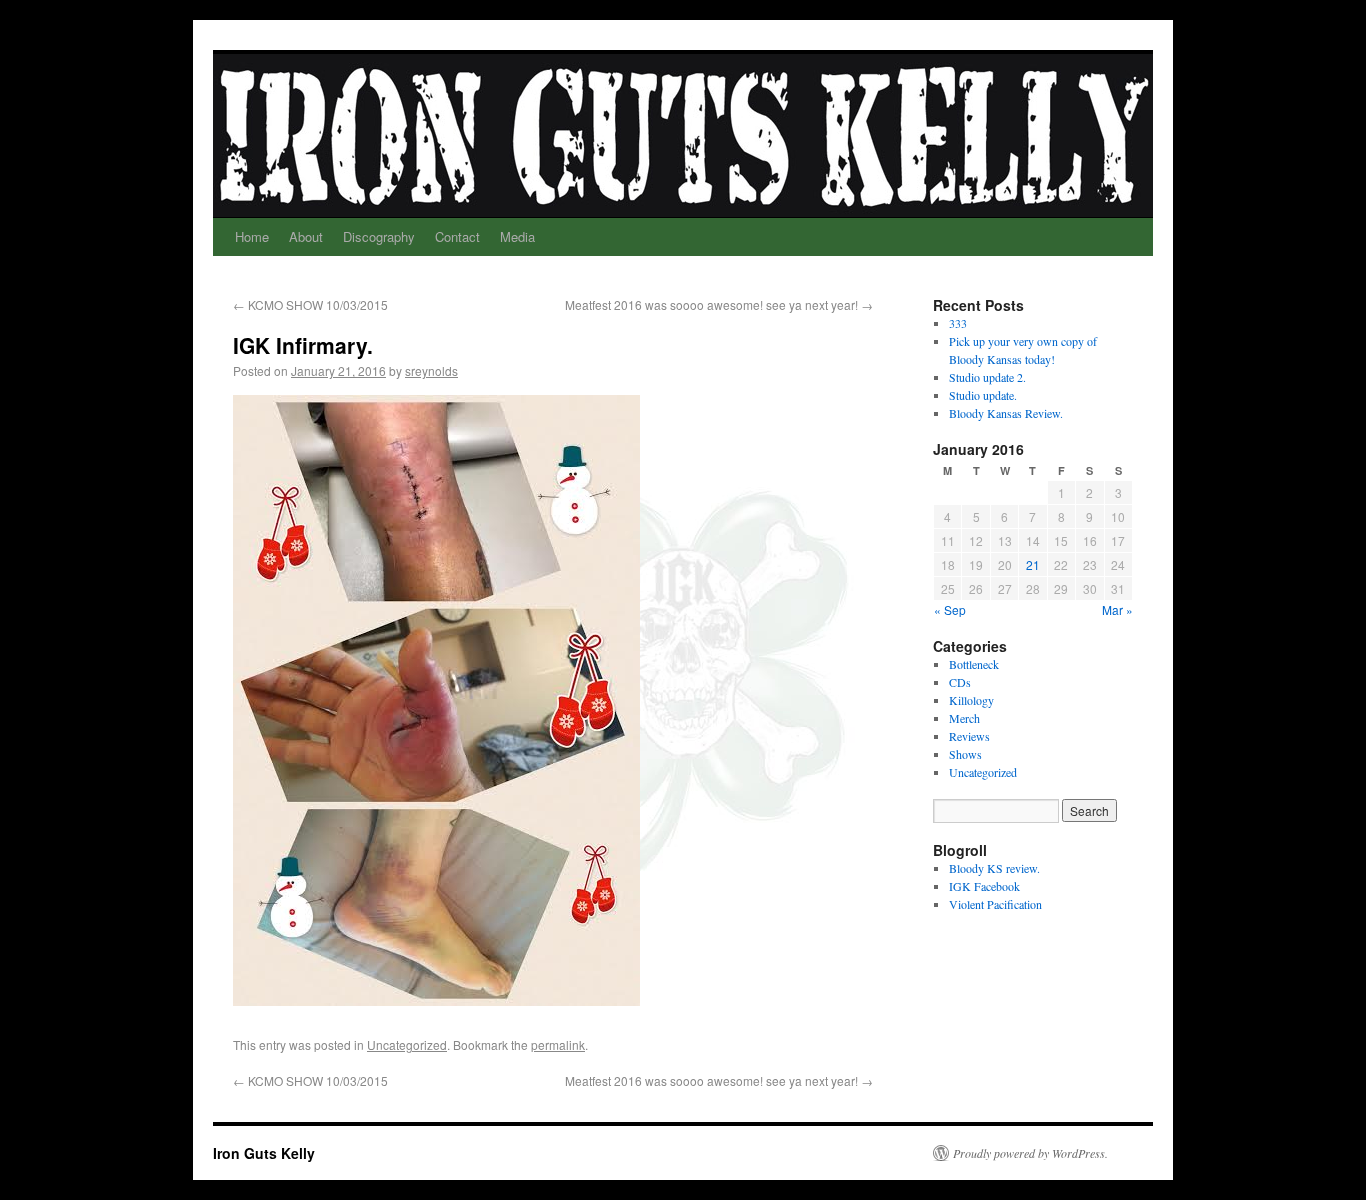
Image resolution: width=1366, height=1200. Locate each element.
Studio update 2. (987, 377)
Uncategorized (407, 1044)
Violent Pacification (995, 904)
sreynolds (431, 370)
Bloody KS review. (994, 868)
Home (252, 236)
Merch (964, 718)
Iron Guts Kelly (264, 1153)
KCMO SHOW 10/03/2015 (310, 304)
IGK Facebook (984, 886)
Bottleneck (974, 664)
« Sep (950, 609)
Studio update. (983, 395)
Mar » (1117, 609)
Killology (971, 700)
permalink (558, 1044)
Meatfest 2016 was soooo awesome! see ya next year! (719, 304)
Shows (965, 754)
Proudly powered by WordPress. (1030, 1153)
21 (1033, 564)
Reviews (969, 736)
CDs (960, 682)
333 (958, 323)
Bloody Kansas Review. (1006, 413)
